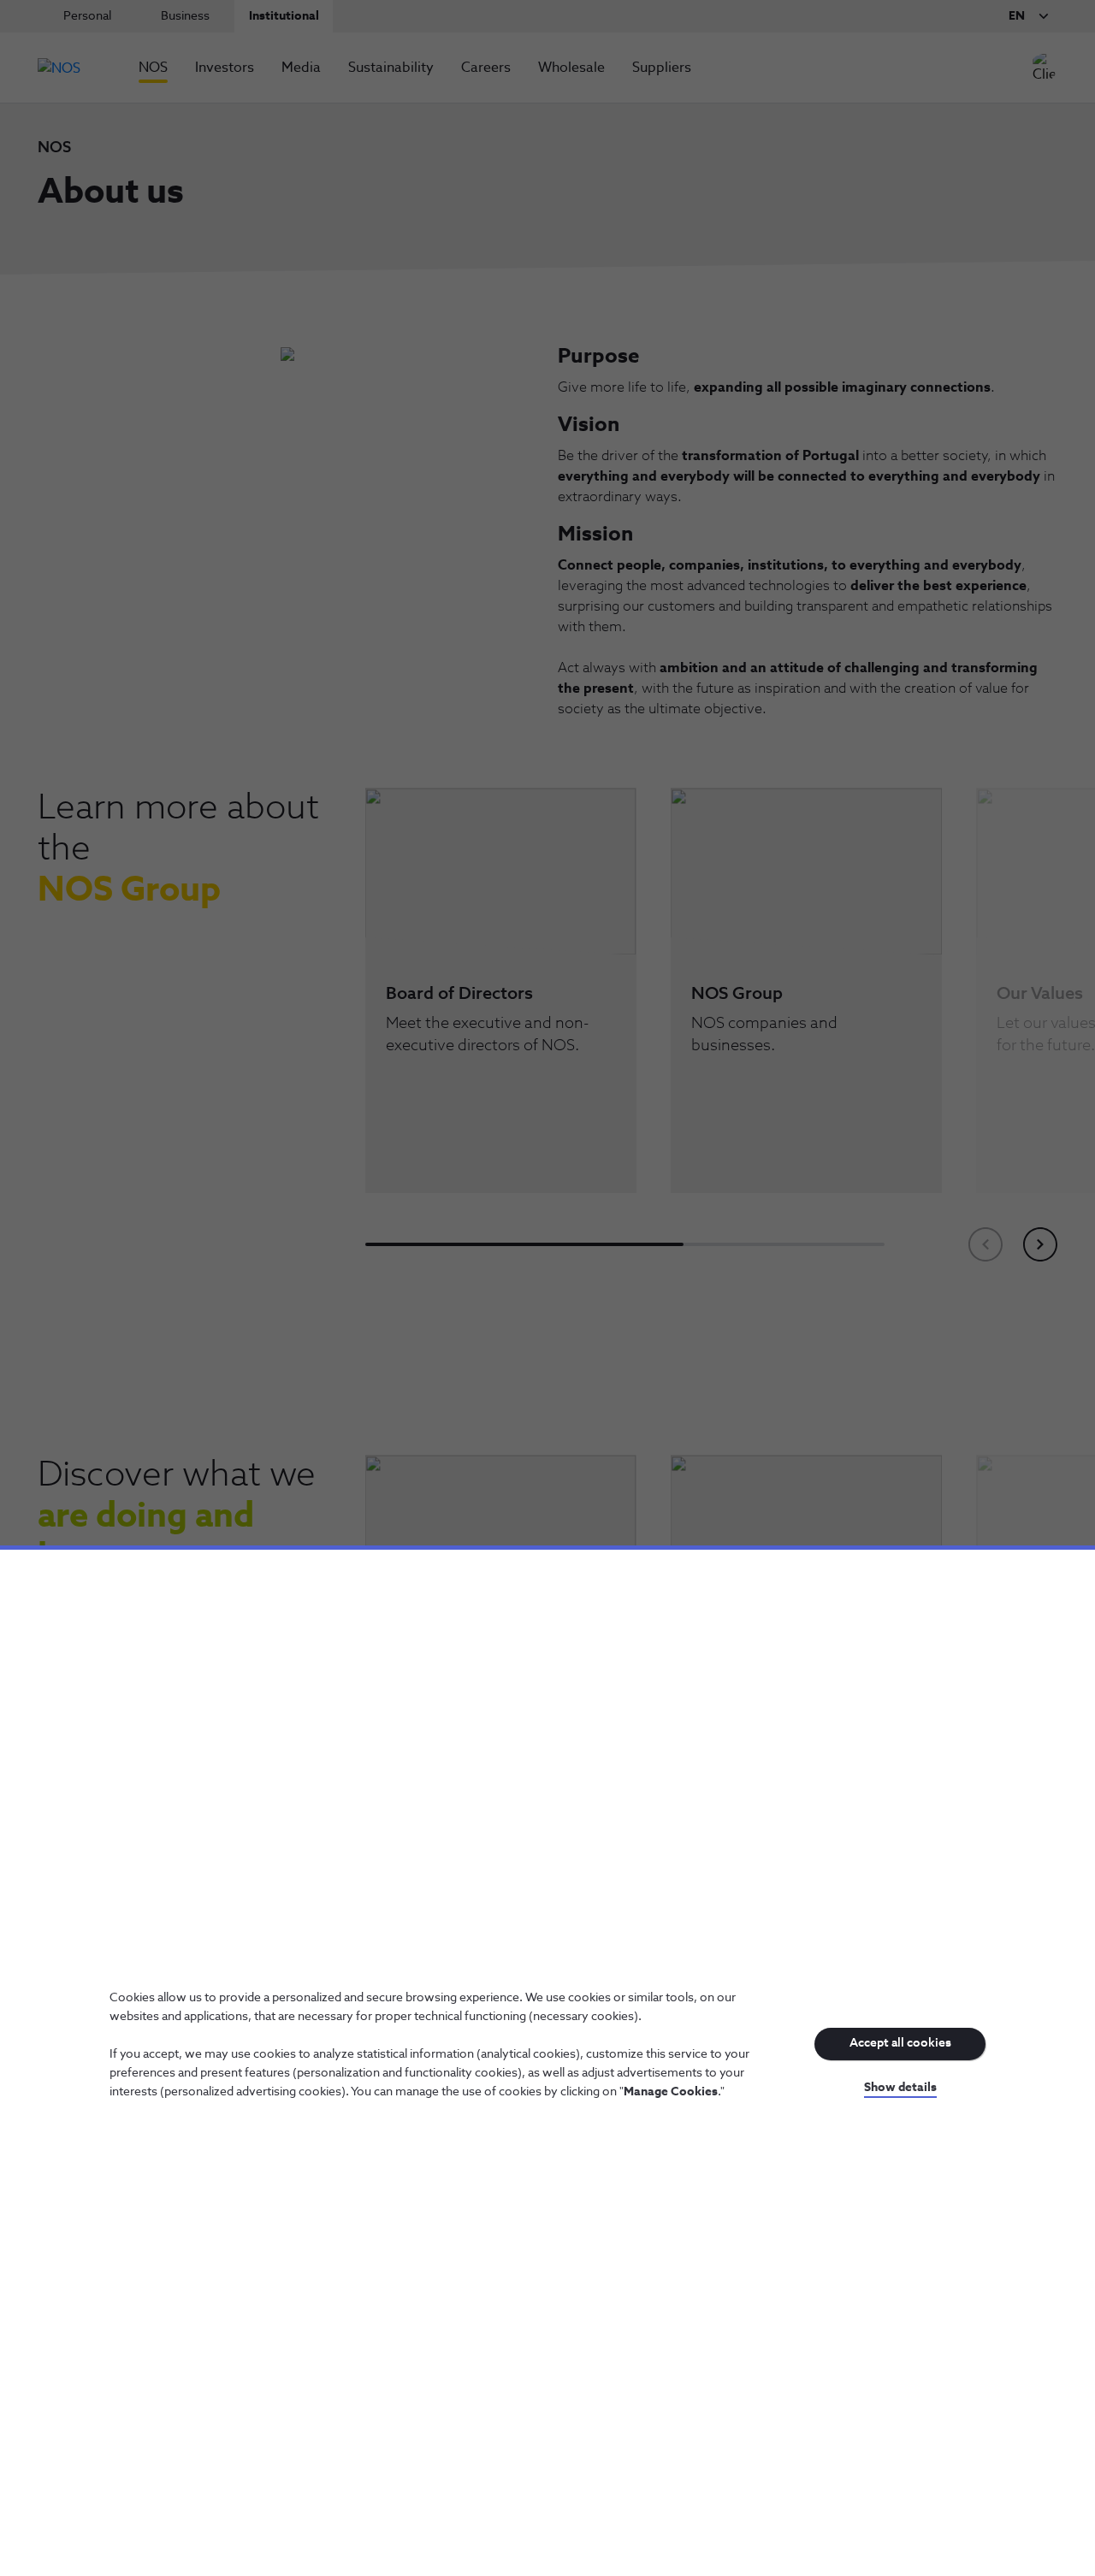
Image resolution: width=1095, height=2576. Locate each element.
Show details (900, 2088)
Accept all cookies (900, 2043)
